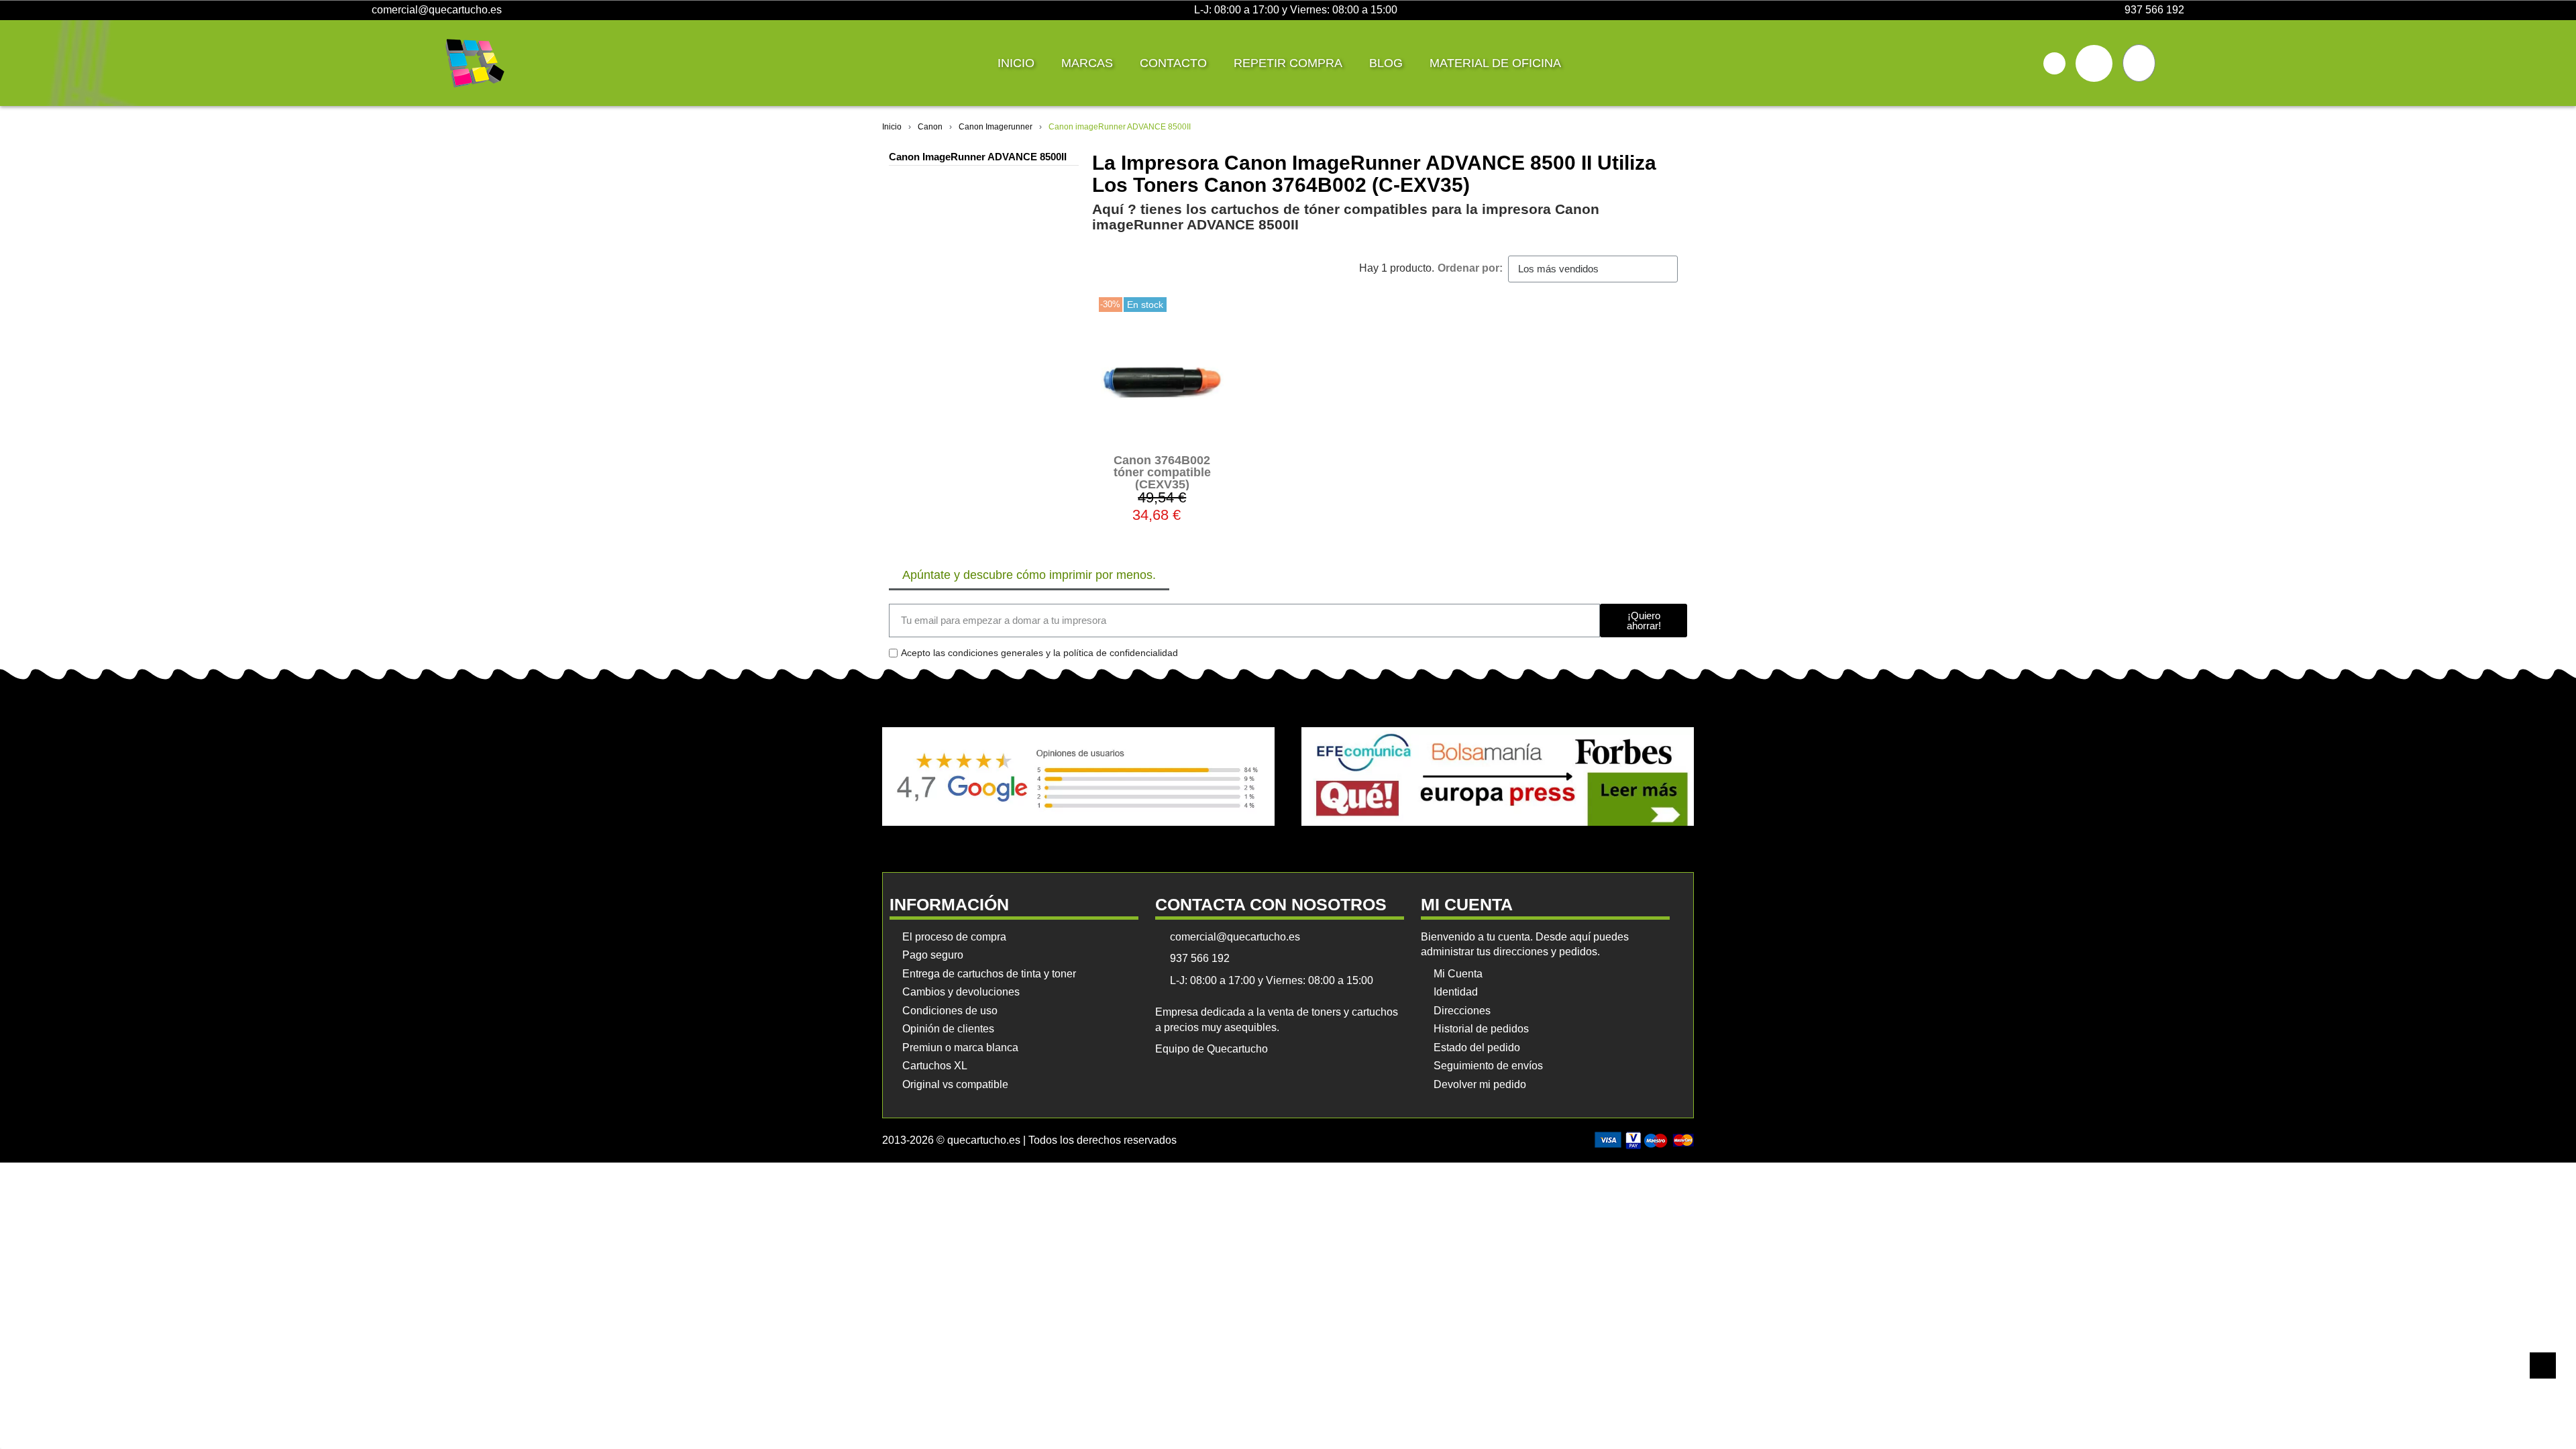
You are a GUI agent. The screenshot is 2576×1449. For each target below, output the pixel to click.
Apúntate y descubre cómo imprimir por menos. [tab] (1029, 575)
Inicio (1016, 63)
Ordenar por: (1470, 268)
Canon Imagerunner (996, 127)
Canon (930, 127)
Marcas (1087, 63)
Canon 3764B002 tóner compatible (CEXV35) (1162, 472)
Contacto (1173, 63)
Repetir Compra (1288, 63)
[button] (2054, 63)
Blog (1386, 63)
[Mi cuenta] (2094, 63)
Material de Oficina (1495, 63)
